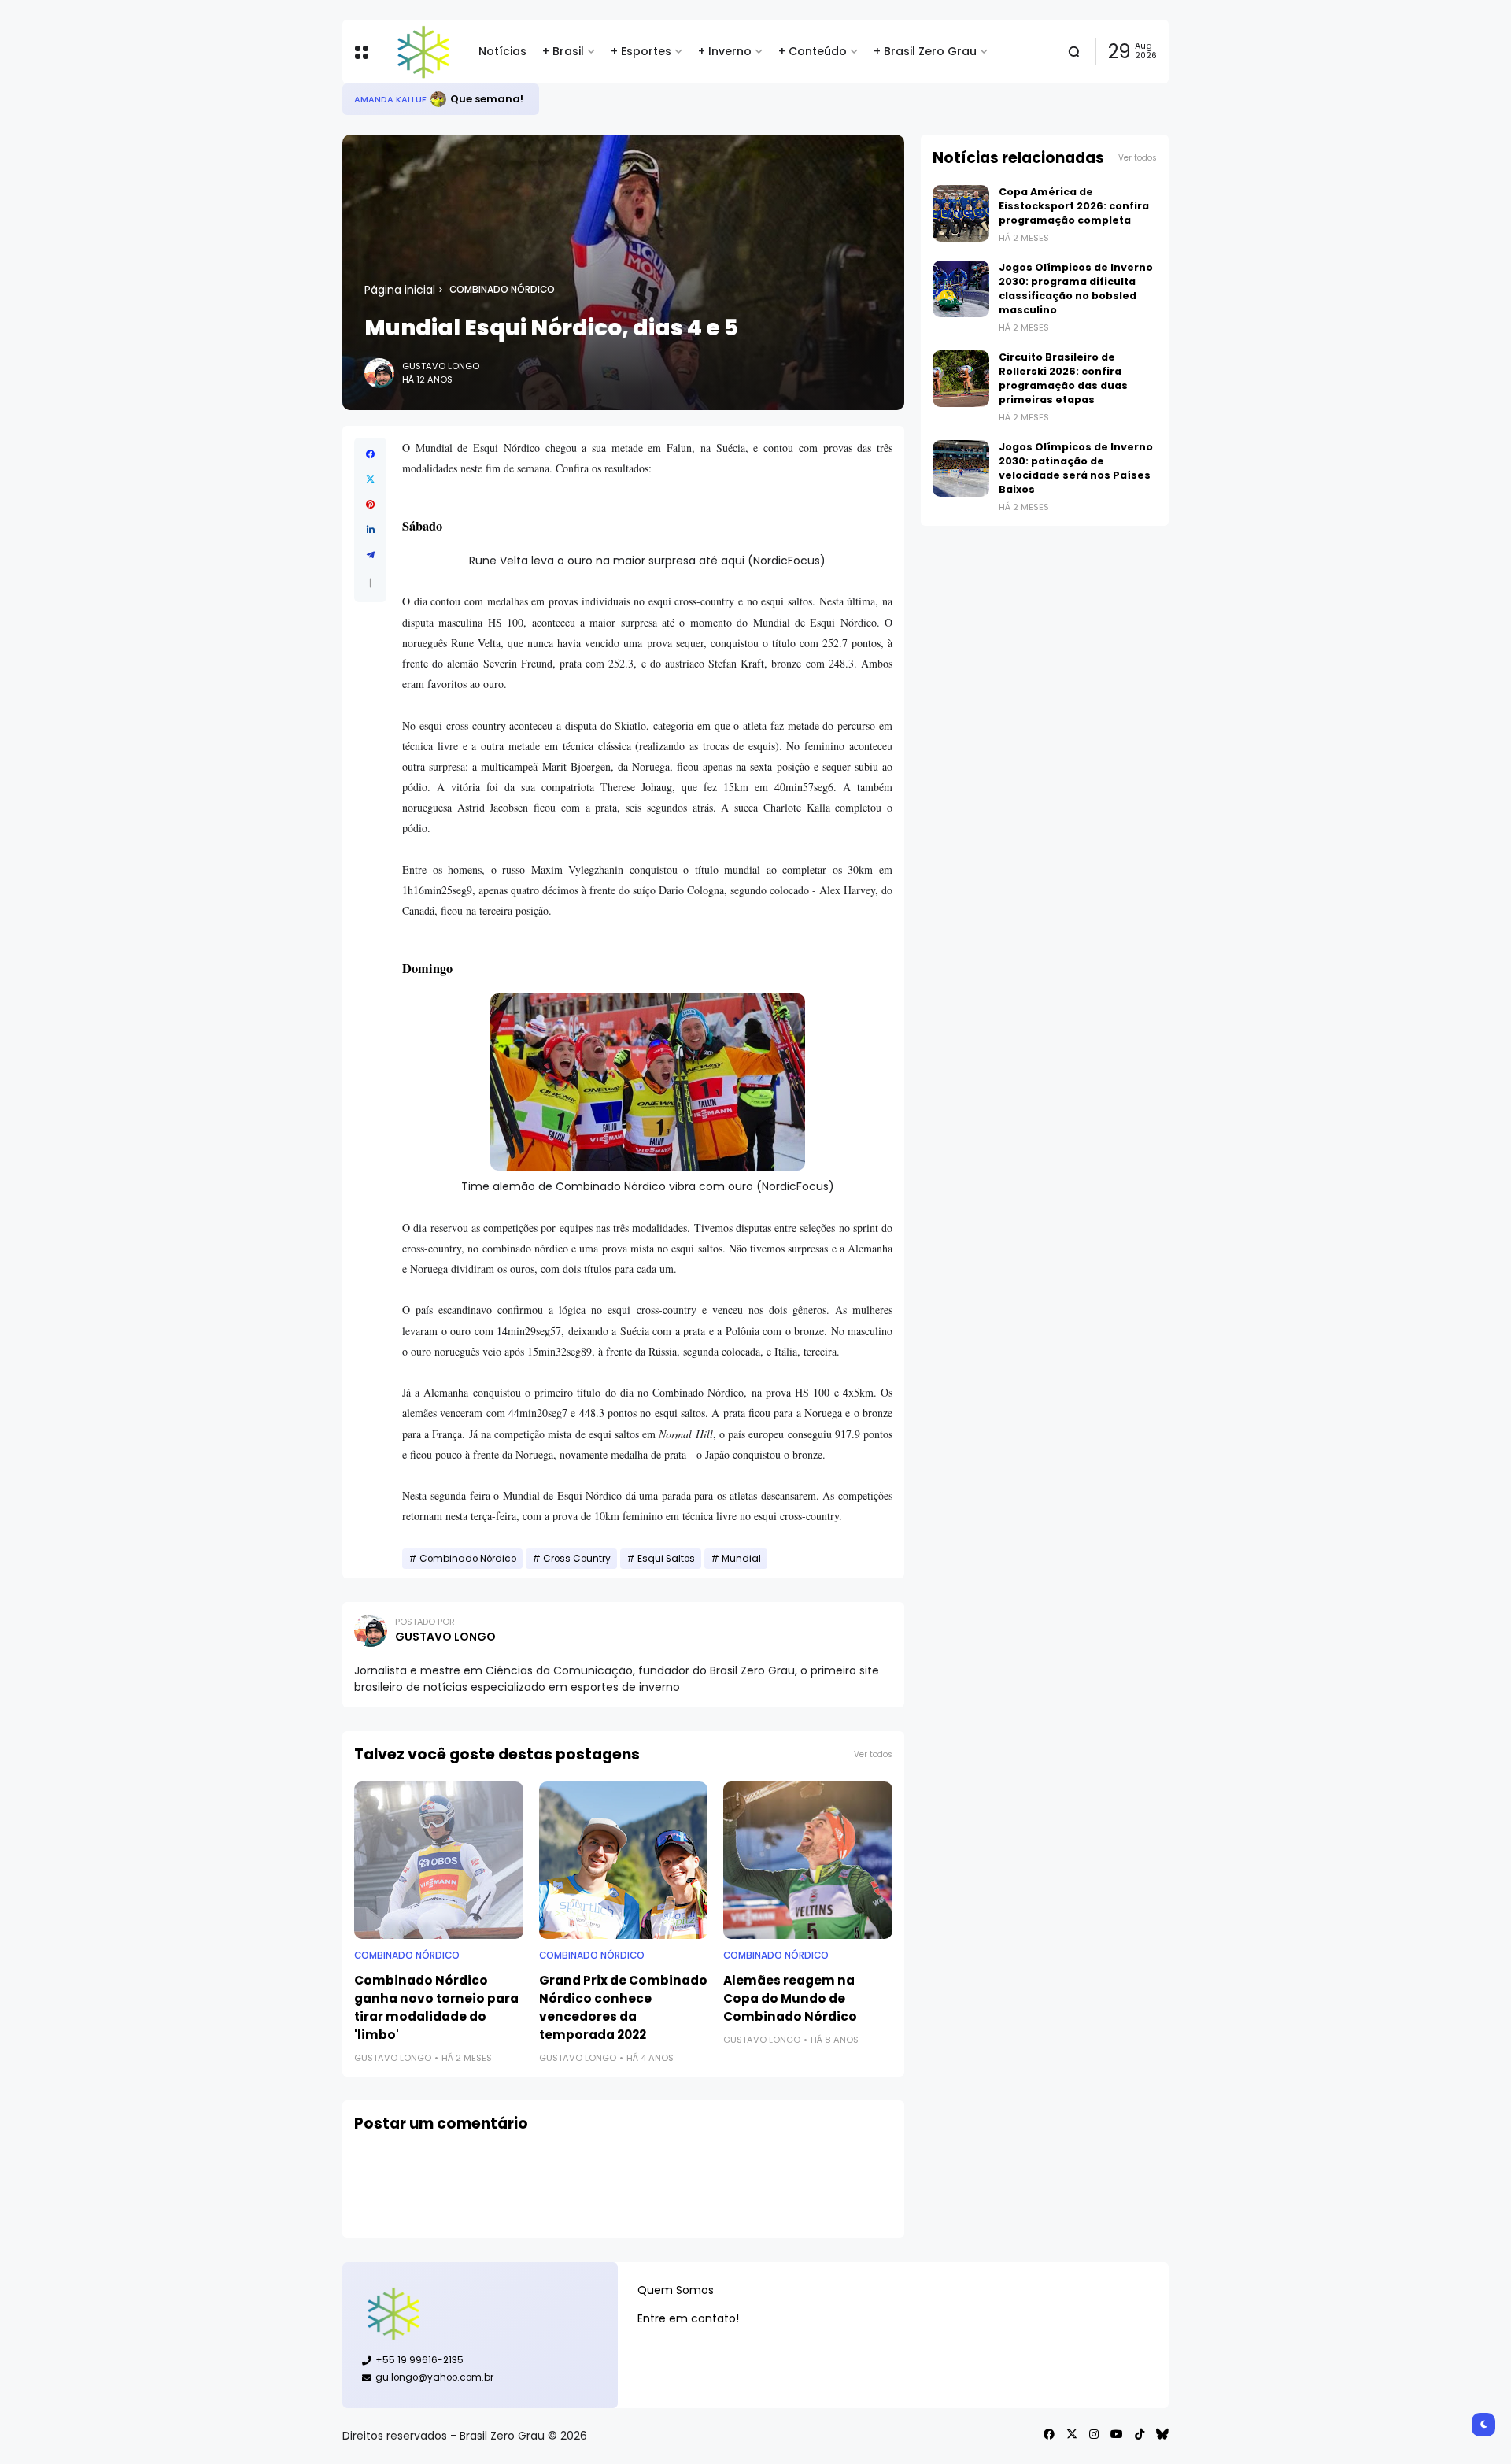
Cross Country (577, 1559)
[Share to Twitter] (370, 479)
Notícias (502, 51)
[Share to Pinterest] (370, 505)
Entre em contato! (688, 2318)
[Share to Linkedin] (370, 530)
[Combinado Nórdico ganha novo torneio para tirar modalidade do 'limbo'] (439, 1860)
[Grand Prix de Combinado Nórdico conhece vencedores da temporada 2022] (624, 1860)
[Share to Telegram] (370, 555)
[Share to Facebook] (370, 454)
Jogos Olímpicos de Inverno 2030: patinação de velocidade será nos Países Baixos (1076, 468)
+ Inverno (725, 51)
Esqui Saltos (666, 1559)
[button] (370, 583)
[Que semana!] (438, 99)
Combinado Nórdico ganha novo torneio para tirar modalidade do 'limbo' (436, 2007)
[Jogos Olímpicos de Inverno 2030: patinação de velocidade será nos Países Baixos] (961, 468)
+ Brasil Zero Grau (925, 51)
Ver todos (873, 1754)
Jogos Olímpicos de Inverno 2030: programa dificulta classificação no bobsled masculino (1076, 289)
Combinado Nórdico (502, 290)
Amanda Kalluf (390, 99)
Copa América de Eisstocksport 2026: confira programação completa (1074, 206)
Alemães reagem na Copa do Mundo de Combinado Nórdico (790, 1998)
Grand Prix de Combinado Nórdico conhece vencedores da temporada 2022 (623, 2007)
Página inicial (400, 290)
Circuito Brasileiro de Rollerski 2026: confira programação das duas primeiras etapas (1063, 378)
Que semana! (487, 99)
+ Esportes (641, 51)
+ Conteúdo (813, 51)
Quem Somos (676, 2290)
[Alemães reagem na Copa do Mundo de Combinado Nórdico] (808, 1860)
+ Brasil (563, 51)
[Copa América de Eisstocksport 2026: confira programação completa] (961, 213)
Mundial (741, 1559)
